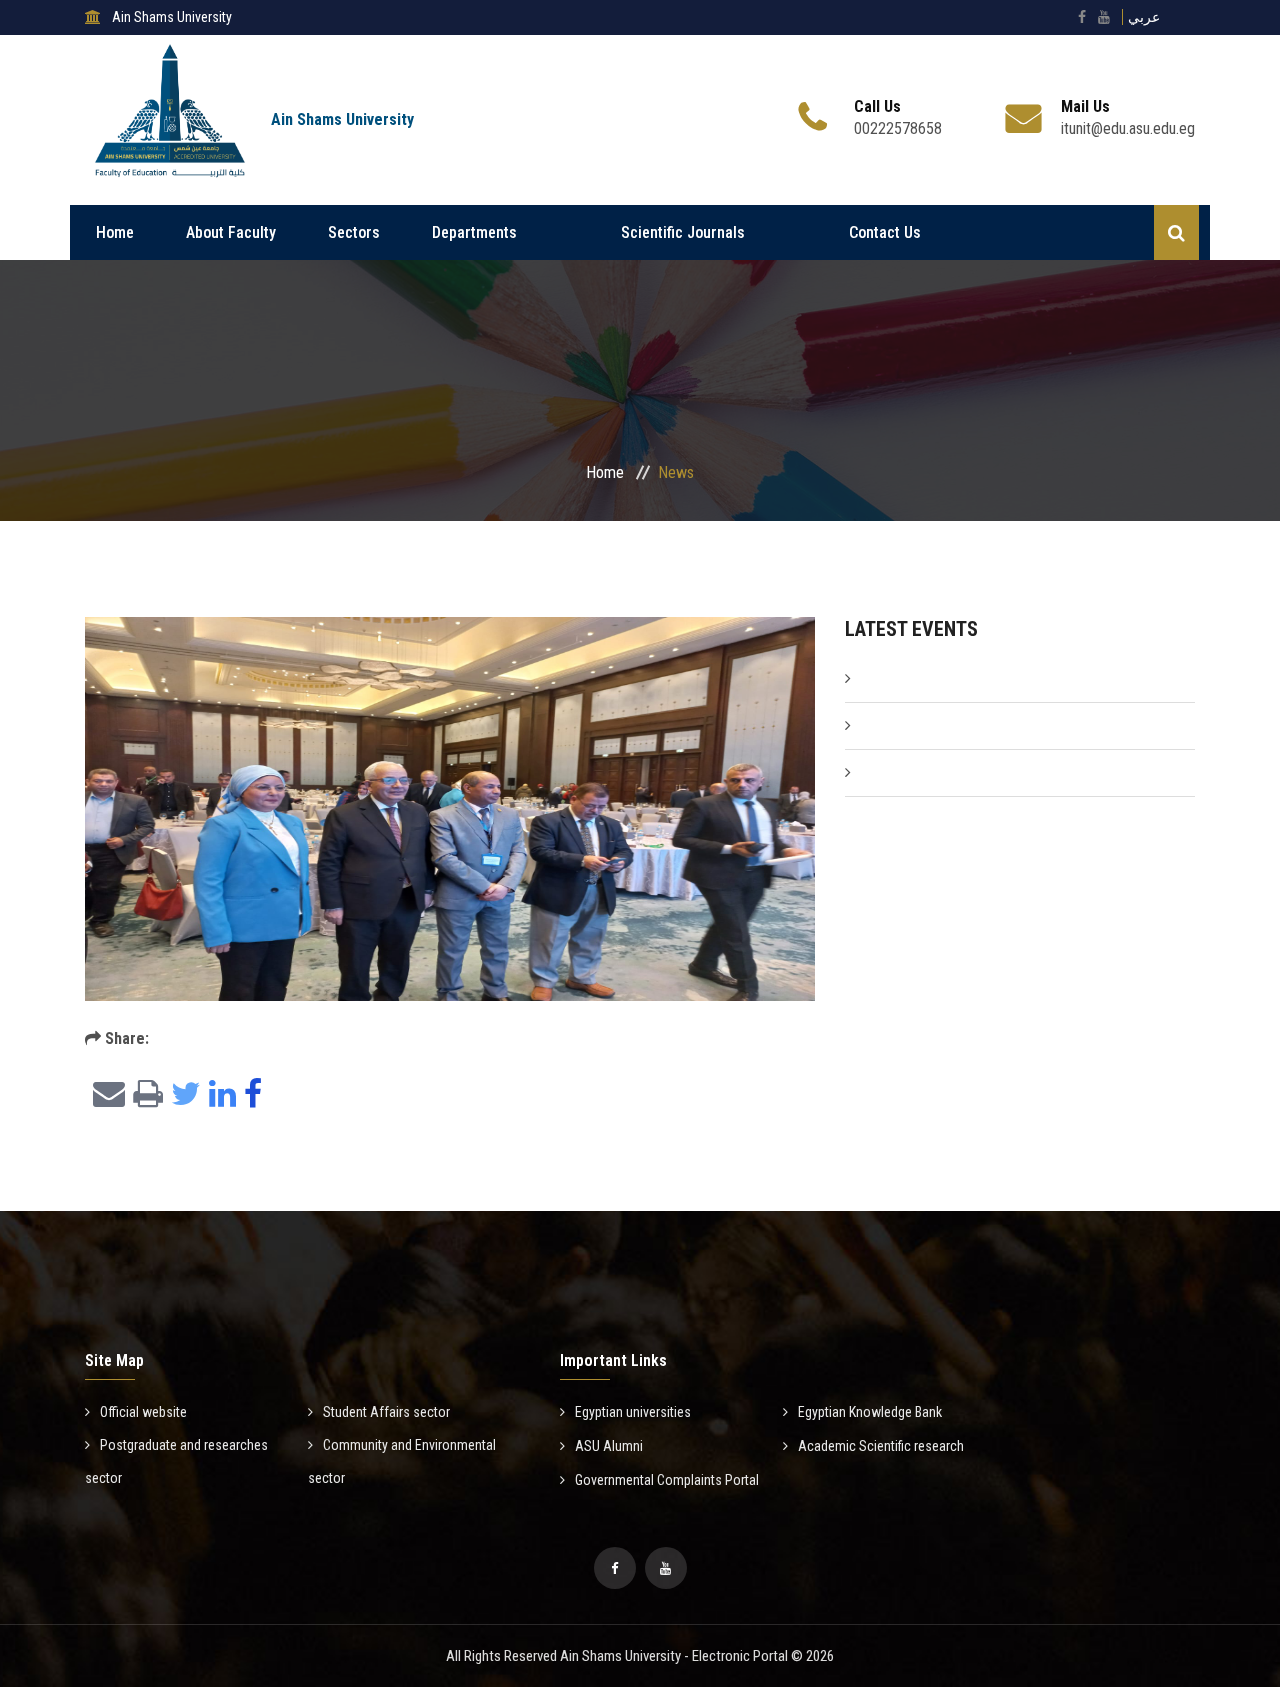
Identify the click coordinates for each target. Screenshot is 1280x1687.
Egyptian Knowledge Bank (870, 1412)
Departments (474, 232)
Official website (143, 1412)
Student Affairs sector (386, 1412)
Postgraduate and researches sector (176, 1461)
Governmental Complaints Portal (667, 1480)
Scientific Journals (683, 232)
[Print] (144, 1095)
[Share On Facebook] (249, 1095)
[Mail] (105, 1095)
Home (115, 232)
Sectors (354, 232)
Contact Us (885, 232)
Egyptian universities (633, 1412)
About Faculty (231, 232)
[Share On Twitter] (182, 1095)
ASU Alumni (609, 1446)
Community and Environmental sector (402, 1461)
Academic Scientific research (881, 1446)
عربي (1144, 17)
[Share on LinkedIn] (218, 1095)
